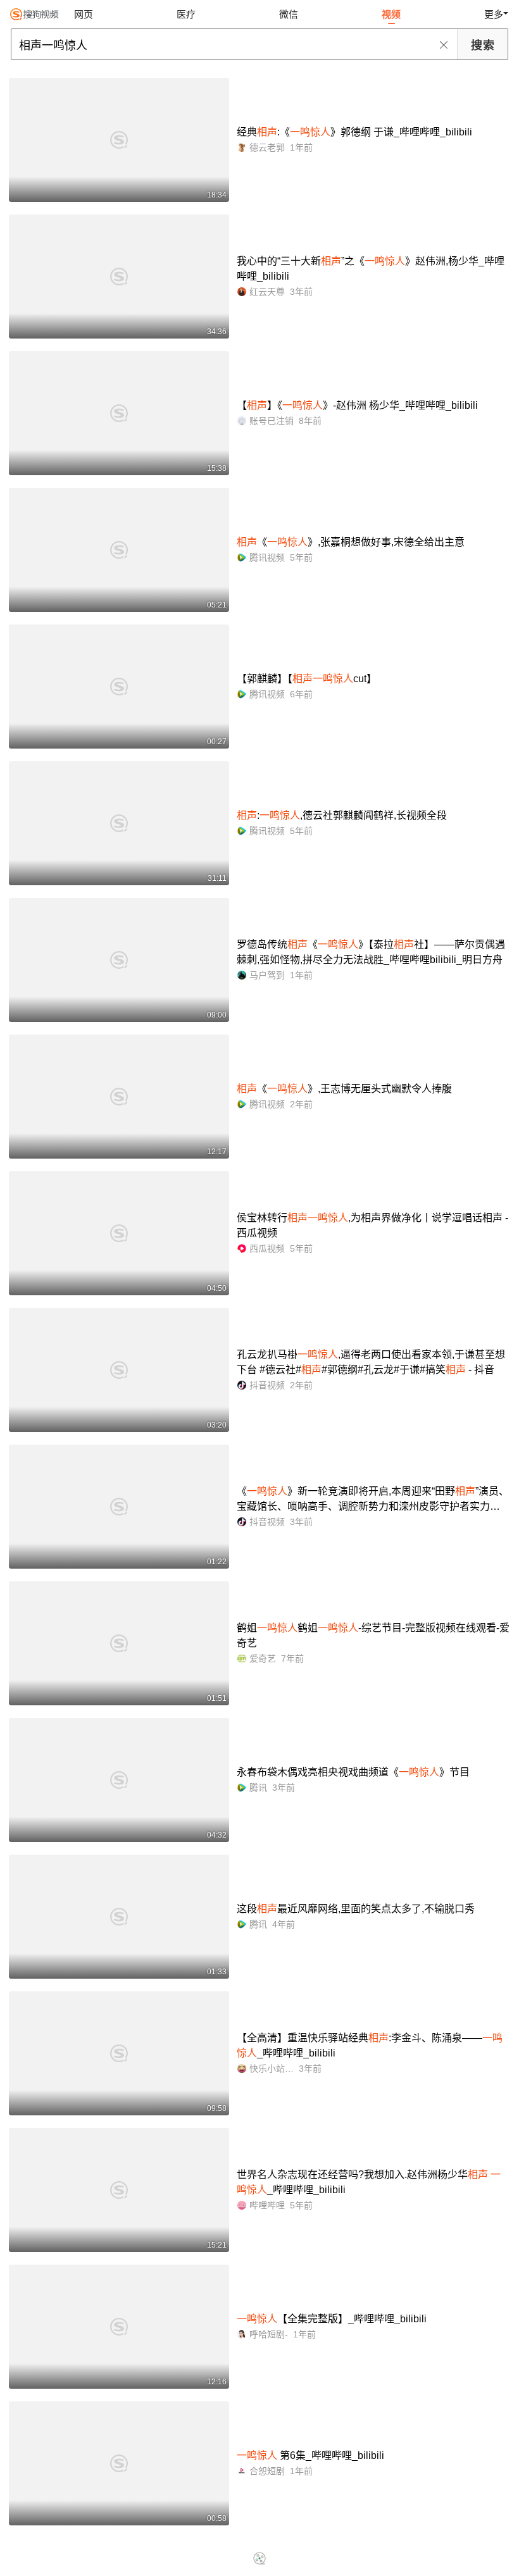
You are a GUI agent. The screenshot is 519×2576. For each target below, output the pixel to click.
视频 (391, 14)
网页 (84, 14)
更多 (494, 14)
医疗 (186, 14)
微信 (289, 14)
